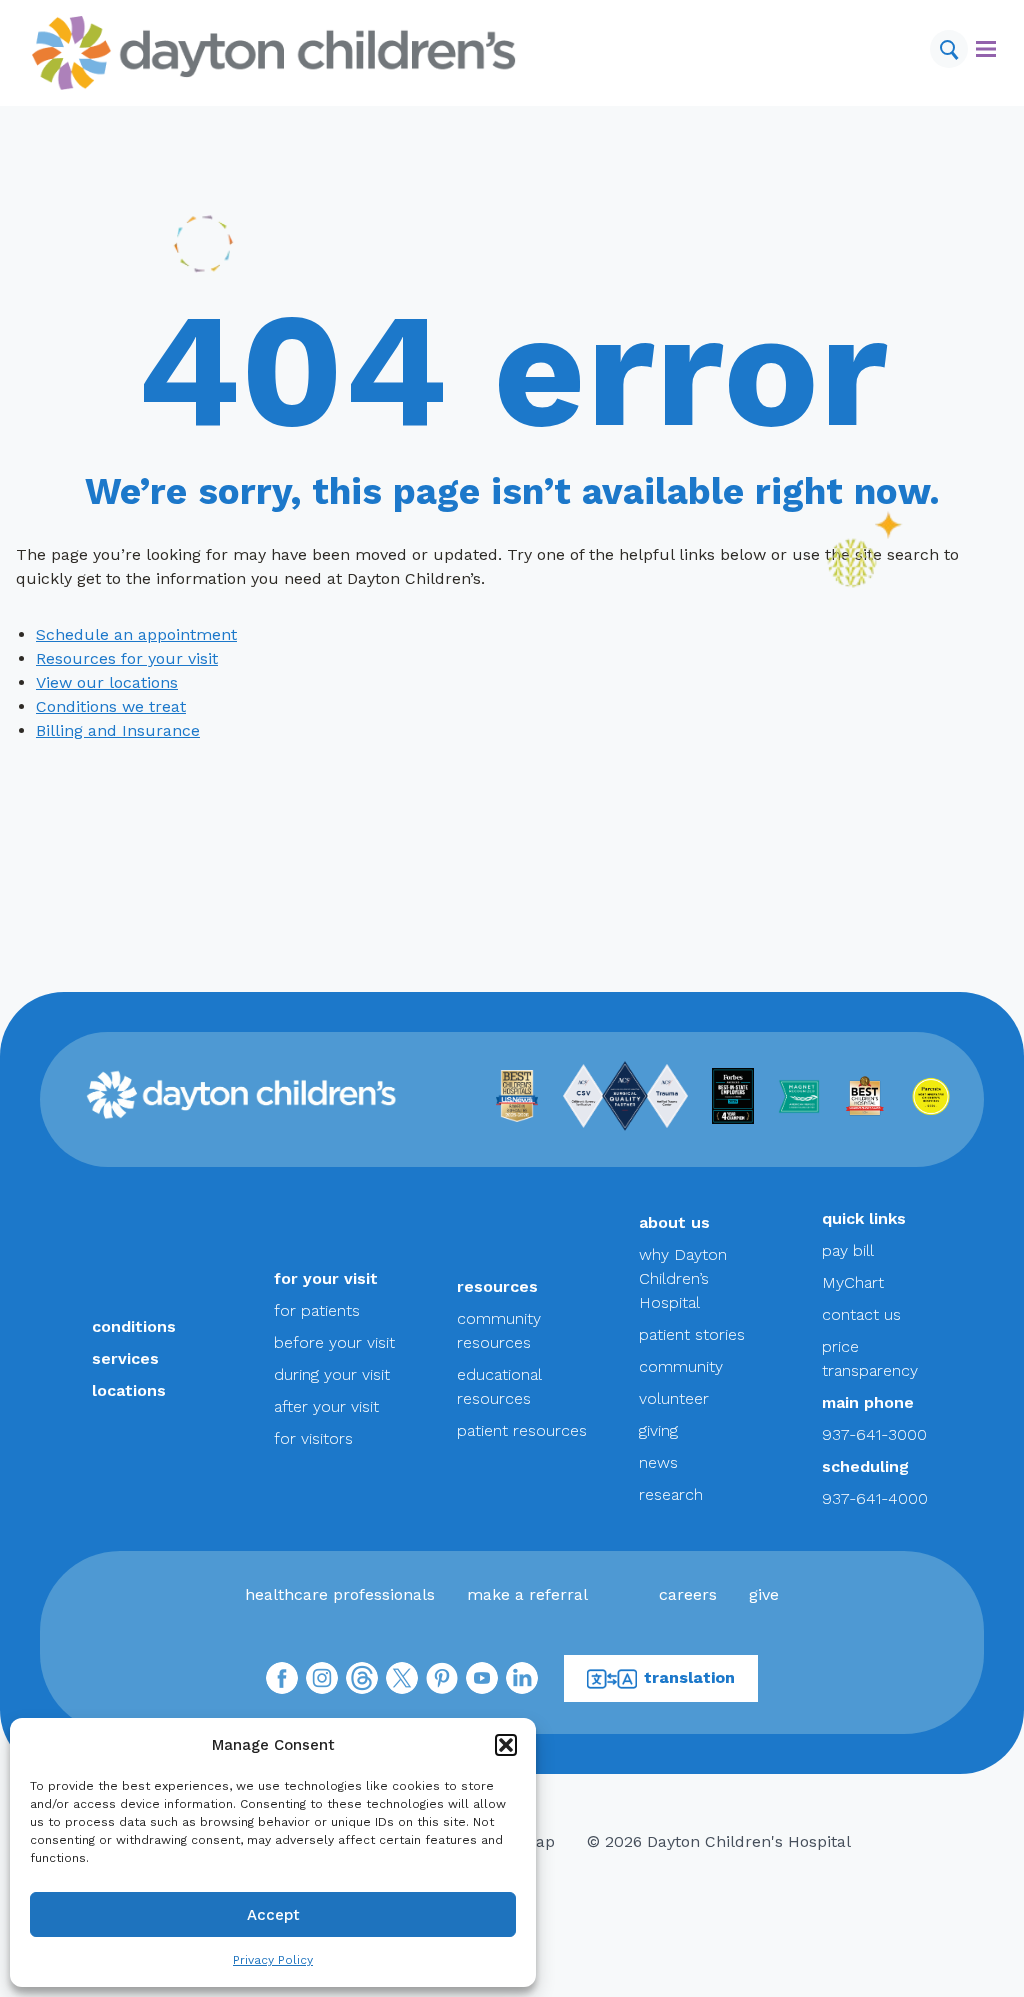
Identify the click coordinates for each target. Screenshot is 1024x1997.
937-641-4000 (875, 1498)
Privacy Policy (273, 1960)
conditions (134, 1326)
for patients (317, 1310)
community (681, 1366)
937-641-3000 (874, 1434)
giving (658, 1430)
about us (674, 1222)
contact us (861, 1314)
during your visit (332, 1374)
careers (688, 1594)
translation (689, 1677)
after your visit (326, 1406)
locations (129, 1390)
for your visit (326, 1278)
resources (497, 1286)
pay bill (848, 1250)
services (125, 1358)
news (658, 1462)
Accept (273, 1915)
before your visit (334, 1342)
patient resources (522, 1430)
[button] (506, 1745)
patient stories (692, 1334)
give (764, 1594)
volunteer (674, 1398)
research (671, 1494)
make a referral (527, 1594)
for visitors (313, 1438)
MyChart (853, 1282)
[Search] (949, 49)
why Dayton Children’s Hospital (683, 1278)
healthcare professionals (340, 1594)
